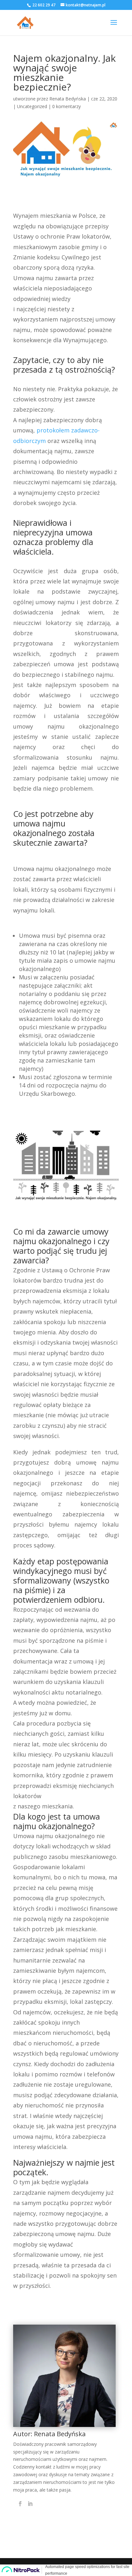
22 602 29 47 (43, 5)
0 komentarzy (66, 106)
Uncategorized (32, 106)
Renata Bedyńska (68, 99)
